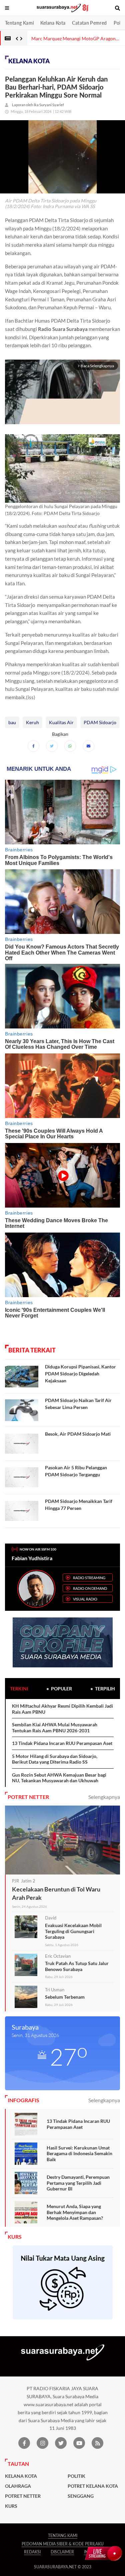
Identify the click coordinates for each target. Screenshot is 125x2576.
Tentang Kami (19, 23)
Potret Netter (23, 2496)
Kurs (11, 2506)
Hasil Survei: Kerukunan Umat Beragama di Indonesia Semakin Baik (79, 2153)
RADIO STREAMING (89, 1578)
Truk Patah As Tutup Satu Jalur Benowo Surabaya (77, 1966)
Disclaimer (62, 2552)
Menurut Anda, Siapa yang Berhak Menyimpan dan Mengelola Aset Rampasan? (75, 2212)
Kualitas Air (61, 722)
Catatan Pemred (89, 23)
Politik (76, 2476)
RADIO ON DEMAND (90, 1588)
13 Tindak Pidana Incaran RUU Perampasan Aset (62, 1743)
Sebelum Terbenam (65, 1997)
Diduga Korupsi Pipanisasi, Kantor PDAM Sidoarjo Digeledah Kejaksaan (80, 1374)
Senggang (81, 2496)
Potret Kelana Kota (93, 2486)
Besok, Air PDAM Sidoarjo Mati (78, 1434)
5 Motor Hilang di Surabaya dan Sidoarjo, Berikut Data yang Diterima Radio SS (55, 1759)
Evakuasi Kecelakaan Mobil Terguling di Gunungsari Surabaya (73, 1931)
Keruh (32, 722)
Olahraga (18, 2486)
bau (12, 722)
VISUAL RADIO (85, 1599)
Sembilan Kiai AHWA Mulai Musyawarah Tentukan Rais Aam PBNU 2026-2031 (55, 1727)
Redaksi (32, 2552)
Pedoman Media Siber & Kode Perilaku (63, 2544)
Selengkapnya (104, 1797)
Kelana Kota (53, 23)
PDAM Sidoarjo (100, 722)
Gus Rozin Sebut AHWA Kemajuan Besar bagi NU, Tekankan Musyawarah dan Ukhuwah (59, 1778)
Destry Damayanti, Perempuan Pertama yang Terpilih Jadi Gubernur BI (78, 2183)
